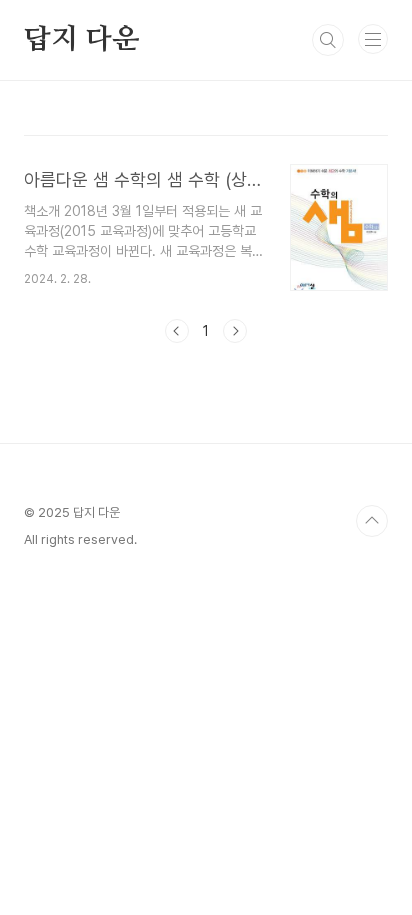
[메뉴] (373, 39)
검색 (328, 40)
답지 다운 (81, 40)
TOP (372, 521)
